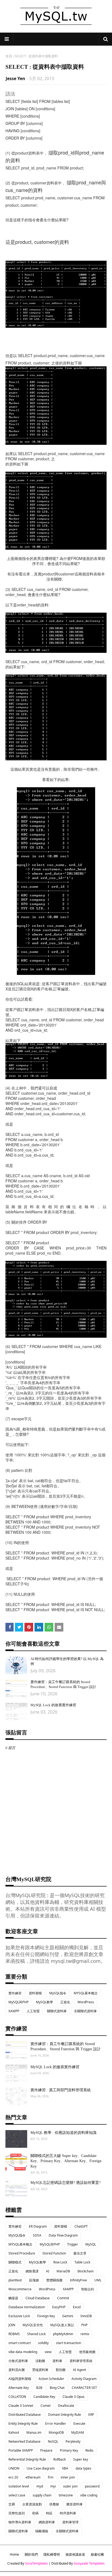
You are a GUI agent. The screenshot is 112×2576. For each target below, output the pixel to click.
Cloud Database (38, 2298)
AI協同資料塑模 (20, 2379)
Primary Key (69, 2450)
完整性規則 (17, 2513)
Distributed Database (25, 2415)
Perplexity (73, 2441)
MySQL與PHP (18, 2002)
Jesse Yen (15, 78)
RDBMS (14, 2334)
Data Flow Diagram (63, 2235)
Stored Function (54, 2253)
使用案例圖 (87, 2352)
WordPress (86, 2002)
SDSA (37, 2235)
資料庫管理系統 (81, 2361)
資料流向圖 (17, 2370)
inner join (68, 2477)
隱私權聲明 (52, 2554)
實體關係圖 (54, 2280)
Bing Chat (57, 2388)
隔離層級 (42, 2531)
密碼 (35, 2513)
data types (83, 2468)
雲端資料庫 (40, 2370)
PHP (84, 2325)
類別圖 (61, 2370)
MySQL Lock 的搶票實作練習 (53, 1705)
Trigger (73, 2244)
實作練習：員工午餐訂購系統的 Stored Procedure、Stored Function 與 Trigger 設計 (63, 1684)
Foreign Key (46, 2316)
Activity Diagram (84, 2379)
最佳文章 (80, 2253)
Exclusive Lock (19, 2316)
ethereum (33, 2477)
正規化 (65, 2002)
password (92, 2486)
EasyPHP (59, 2307)
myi (53, 2486)
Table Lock (82, 2262)
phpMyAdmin (63, 2334)
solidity (43, 2343)
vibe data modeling (23, 2352)
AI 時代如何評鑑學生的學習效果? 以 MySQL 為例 (67, 1661)
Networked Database (24, 2441)
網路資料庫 (47, 2522)
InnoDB (86, 2316)
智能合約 (88, 2289)
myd (40, 2486)
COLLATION (17, 2397)
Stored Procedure (22, 2253)
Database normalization (27, 2307)
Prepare (46, 2450)
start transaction (69, 2343)
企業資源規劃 (32, 2504)
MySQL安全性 (33, 2325)
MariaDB (63, 2271)
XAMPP (14, 2011)
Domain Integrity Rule (65, 2415)
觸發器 (13, 2298)
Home (14, 2554)
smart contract (20, 2343)
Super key (81, 2459)
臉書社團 (97, 2554)
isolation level (19, 2486)
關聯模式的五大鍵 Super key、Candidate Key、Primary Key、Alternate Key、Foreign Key (66, 2161)
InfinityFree (78, 2280)
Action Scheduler (51, 2379)
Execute (79, 2424)
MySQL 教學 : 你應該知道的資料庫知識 (63, 2133)
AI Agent (79, 2370)
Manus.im (34, 2432)
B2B (39, 2388)
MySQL (91, 2244)
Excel (77, 2307)
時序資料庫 (68, 2513)
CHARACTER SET (84, 2388)
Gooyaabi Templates (89, 2563)
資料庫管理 (70, 2522)
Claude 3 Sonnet (21, 2406)
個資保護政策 (75, 2554)
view (48, 2352)
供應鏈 (54, 2504)
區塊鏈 (34, 2280)
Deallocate (66, 2406)
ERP (91, 2415)
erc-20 (13, 2477)
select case (17, 2495)
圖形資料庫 (74, 2504)
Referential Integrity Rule (27, 2459)
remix (85, 2334)
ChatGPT (81, 2226)
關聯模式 (15, 2262)
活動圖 (40, 2361)
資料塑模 (35, 1993)
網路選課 (32, 2271)
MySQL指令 (58, 1993)
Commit (63, 2298)
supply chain (42, 2495)
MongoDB (56, 2432)
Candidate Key (44, 2397)
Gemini (68, 2316)
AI (48, 2271)
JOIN (12, 2325)
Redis (89, 2450)
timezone (66, 2495)
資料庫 (57, 2361)
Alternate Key (19, 2388)
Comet (46, 2406)
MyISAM (78, 2432)
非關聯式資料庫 (85, 2011)
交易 (12, 2504)
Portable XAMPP (21, 2450)
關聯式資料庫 (57, 2011)
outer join (70, 2486)
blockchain (85, 2271)
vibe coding (89, 2495)
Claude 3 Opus (74, 2397)
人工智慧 (33, 2011)
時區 (49, 2513)
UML (98, 2280)
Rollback (60, 2459)
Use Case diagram (41, 2468)
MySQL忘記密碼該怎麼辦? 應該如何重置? (66, 2183)
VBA (65, 2468)
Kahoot (14, 2432)
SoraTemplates (36, 2563)
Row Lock (60, 2262)
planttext (15, 2280)
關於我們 (31, 2554)
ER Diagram (38, 2226)
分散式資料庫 (18, 2361)
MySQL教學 (44, 2002)
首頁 (9, 56)
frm (51, 2477)
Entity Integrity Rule (23, 2424)
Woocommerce (20, 2289)
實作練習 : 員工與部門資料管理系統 (61, 2090)
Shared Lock (36, 2334)
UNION (14, 2468)
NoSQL (53, 2441)
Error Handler (56, 2424)
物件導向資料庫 (20, 2522)
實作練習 (15, 1993)
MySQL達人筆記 (62, 2325)
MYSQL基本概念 (86, 1993)
